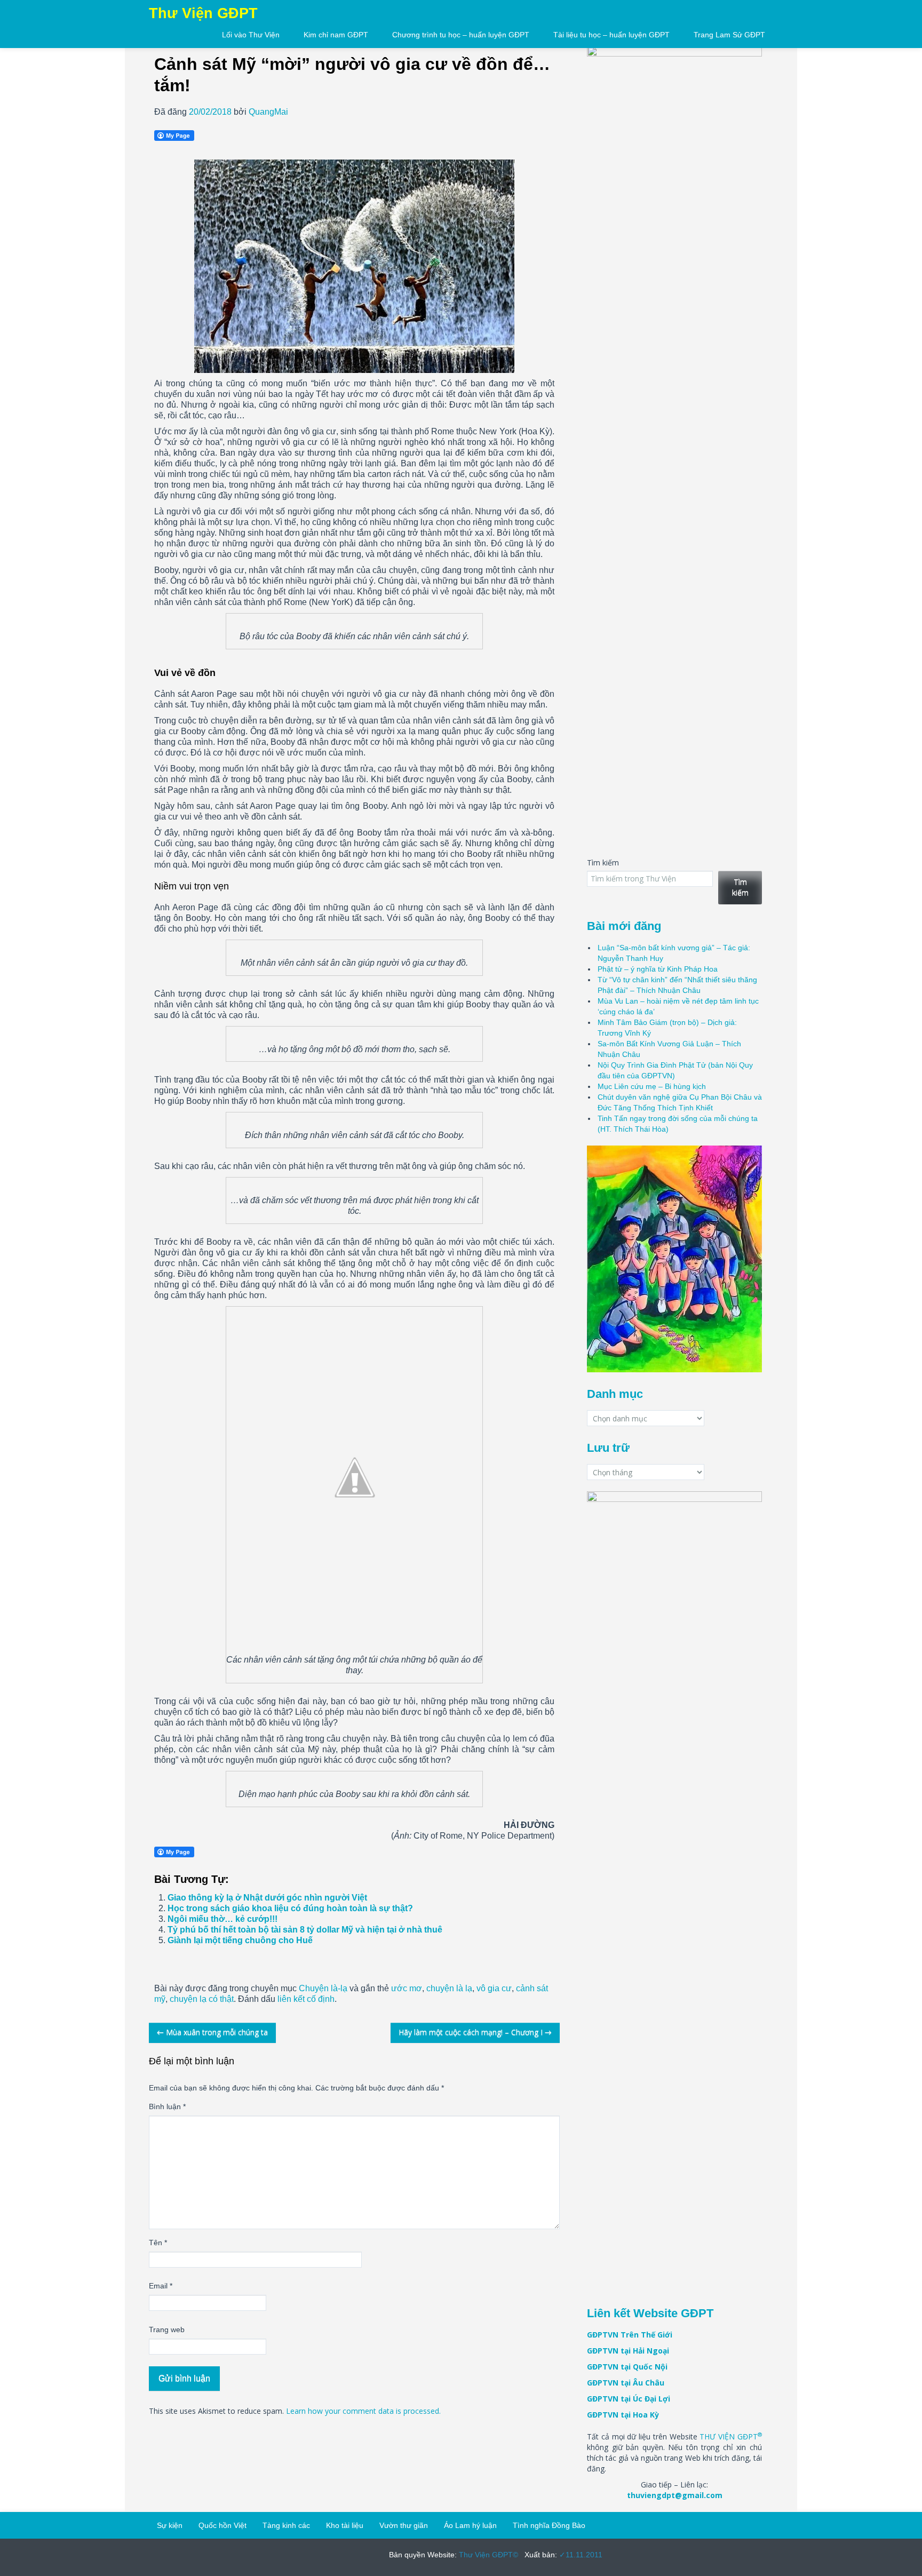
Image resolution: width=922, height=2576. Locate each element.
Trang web (167, 2329)
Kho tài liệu (345, 2525)
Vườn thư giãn (404, 2525)
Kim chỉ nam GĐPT (336, 35)
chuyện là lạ (449, 1988)
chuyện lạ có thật (202, 1999)
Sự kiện (170, 2525)
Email (161, 2286)
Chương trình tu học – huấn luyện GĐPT (461, 35)
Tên (158, 2243)
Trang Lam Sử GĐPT (729, 35)
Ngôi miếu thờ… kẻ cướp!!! (222, 1919)
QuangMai (268, 112)
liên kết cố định (306, 1999)
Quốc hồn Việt (222, 2525)
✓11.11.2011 (580, 2555)
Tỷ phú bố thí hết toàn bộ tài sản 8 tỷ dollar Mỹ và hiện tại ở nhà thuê (305, 1930)
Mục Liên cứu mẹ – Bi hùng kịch (652, 1086)
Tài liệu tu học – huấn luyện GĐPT (611, 35)
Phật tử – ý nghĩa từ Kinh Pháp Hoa (658, 969)
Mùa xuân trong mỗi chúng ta (212, 2032)
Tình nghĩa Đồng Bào (549, 2525)
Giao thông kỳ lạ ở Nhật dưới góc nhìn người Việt (267, 1898)
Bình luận (167, 2106)
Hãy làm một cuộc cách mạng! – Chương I (475, 2032)
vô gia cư (494, 1988)
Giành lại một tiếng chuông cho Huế (240, 1940)
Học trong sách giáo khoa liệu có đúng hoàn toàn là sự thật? (290, 1908)
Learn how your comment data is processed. (363, 2411)
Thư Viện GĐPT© (487, 2555)
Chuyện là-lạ (323, 1988)
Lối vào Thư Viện (251, 35)
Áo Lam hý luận (470, 2525)
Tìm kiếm (603, 862)
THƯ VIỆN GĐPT (731, 2436)
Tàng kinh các (286, 2525)
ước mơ (407, 1988)
